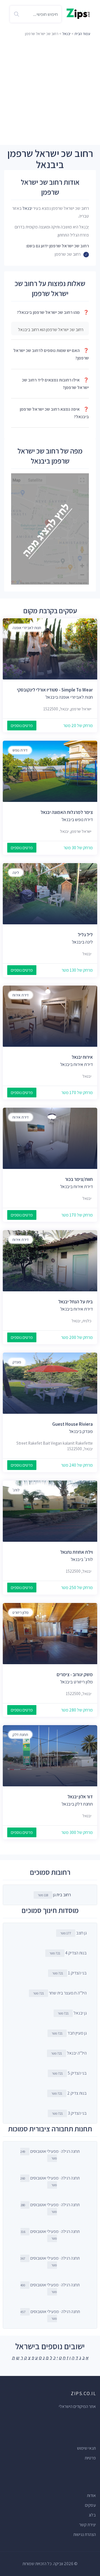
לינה (16, 873)
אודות (91, 2495)
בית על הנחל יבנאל (76, 1302)
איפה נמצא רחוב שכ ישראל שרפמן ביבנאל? (54, 413)
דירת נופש (20, 750)
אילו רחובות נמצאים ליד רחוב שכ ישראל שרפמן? (55, 384)
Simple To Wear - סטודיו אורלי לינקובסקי (55, 690)
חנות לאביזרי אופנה (27, 628)
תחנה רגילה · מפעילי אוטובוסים (50, 2154)
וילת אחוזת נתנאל (77, 1552)
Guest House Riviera (72, 1424)
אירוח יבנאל (82, 1057)
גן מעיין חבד (69, 2033)
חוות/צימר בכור (79, 1179)
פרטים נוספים (22, 726)
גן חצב (73, 1933)
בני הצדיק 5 (69, 2073)
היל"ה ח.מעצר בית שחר (60, 1993)
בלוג (92, 2515)
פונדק (17, 1362)
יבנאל (66, 34)
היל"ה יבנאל (69, 2053)
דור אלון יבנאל (80, 1797)
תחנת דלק (20, 1735)
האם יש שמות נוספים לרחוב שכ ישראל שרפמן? (51, 354)
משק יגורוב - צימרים (75, 1674)
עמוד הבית (82, 34)
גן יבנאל (72, 2013)
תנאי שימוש (86, 2448)
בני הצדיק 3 (69, 2113)
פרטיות (90, 2458)
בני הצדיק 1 (69, 1973)
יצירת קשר (87, 2525)
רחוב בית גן (62, 1895)
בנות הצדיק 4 (68, 1953)
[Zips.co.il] (78, 13)
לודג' (16, 1490)
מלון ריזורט (21, 1612)
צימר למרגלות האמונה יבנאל (67, 812)
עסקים (90, 2505)
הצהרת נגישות (85, 2534)
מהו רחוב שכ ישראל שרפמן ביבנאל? (53, 312)
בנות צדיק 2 (69, 2093)
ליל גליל (85, 935)
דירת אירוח (21, 995)
